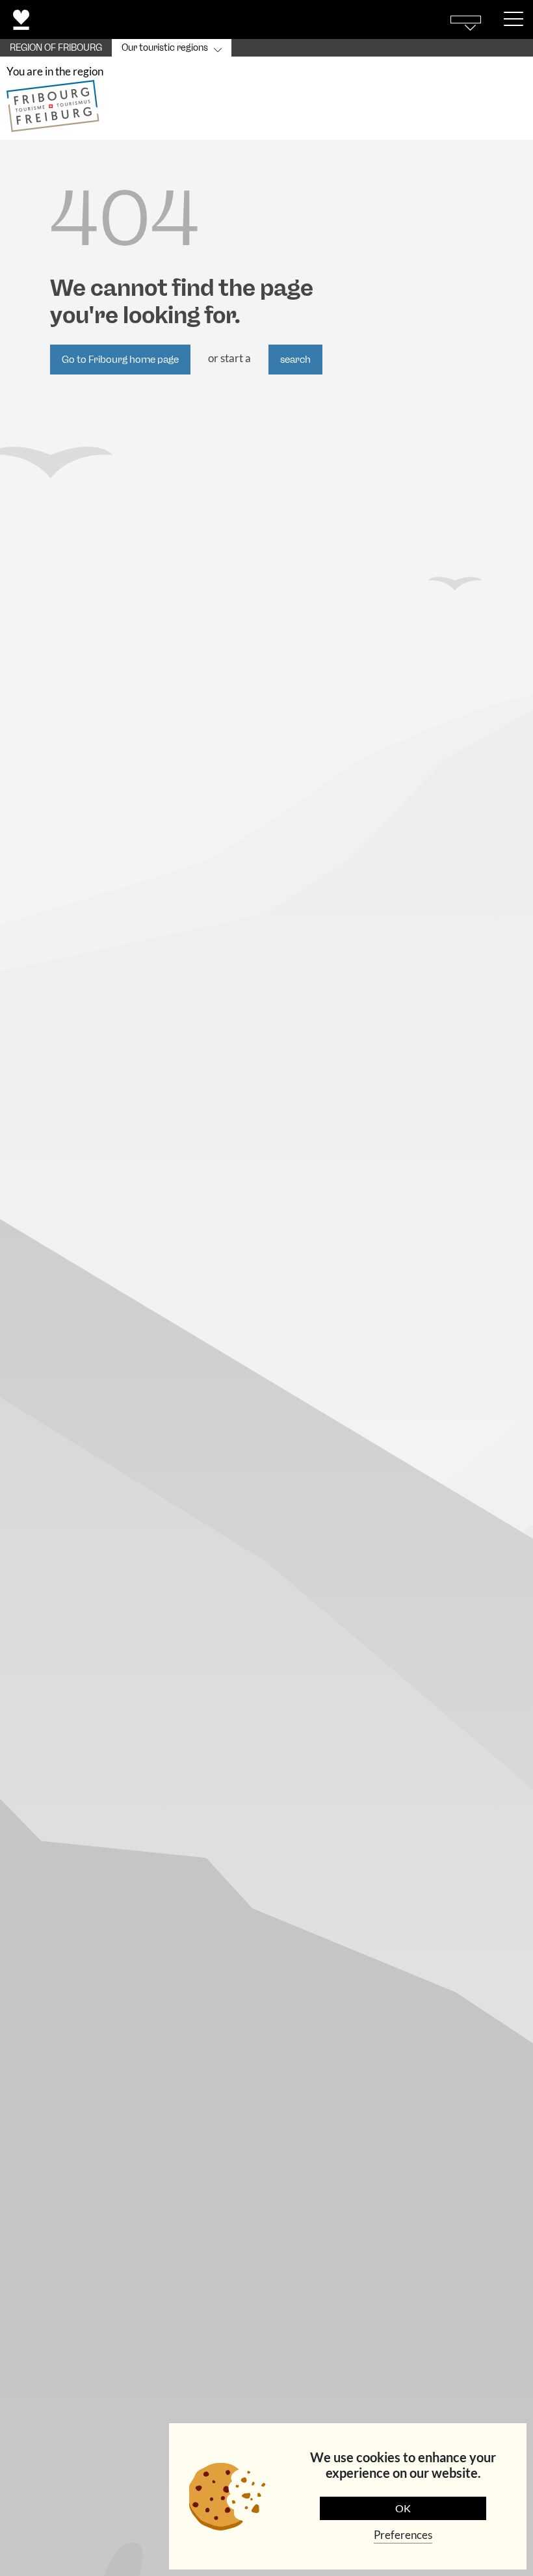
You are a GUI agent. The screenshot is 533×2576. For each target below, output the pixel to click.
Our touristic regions (165, 48)
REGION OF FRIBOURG (56, 48)
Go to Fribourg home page (120, 360)
